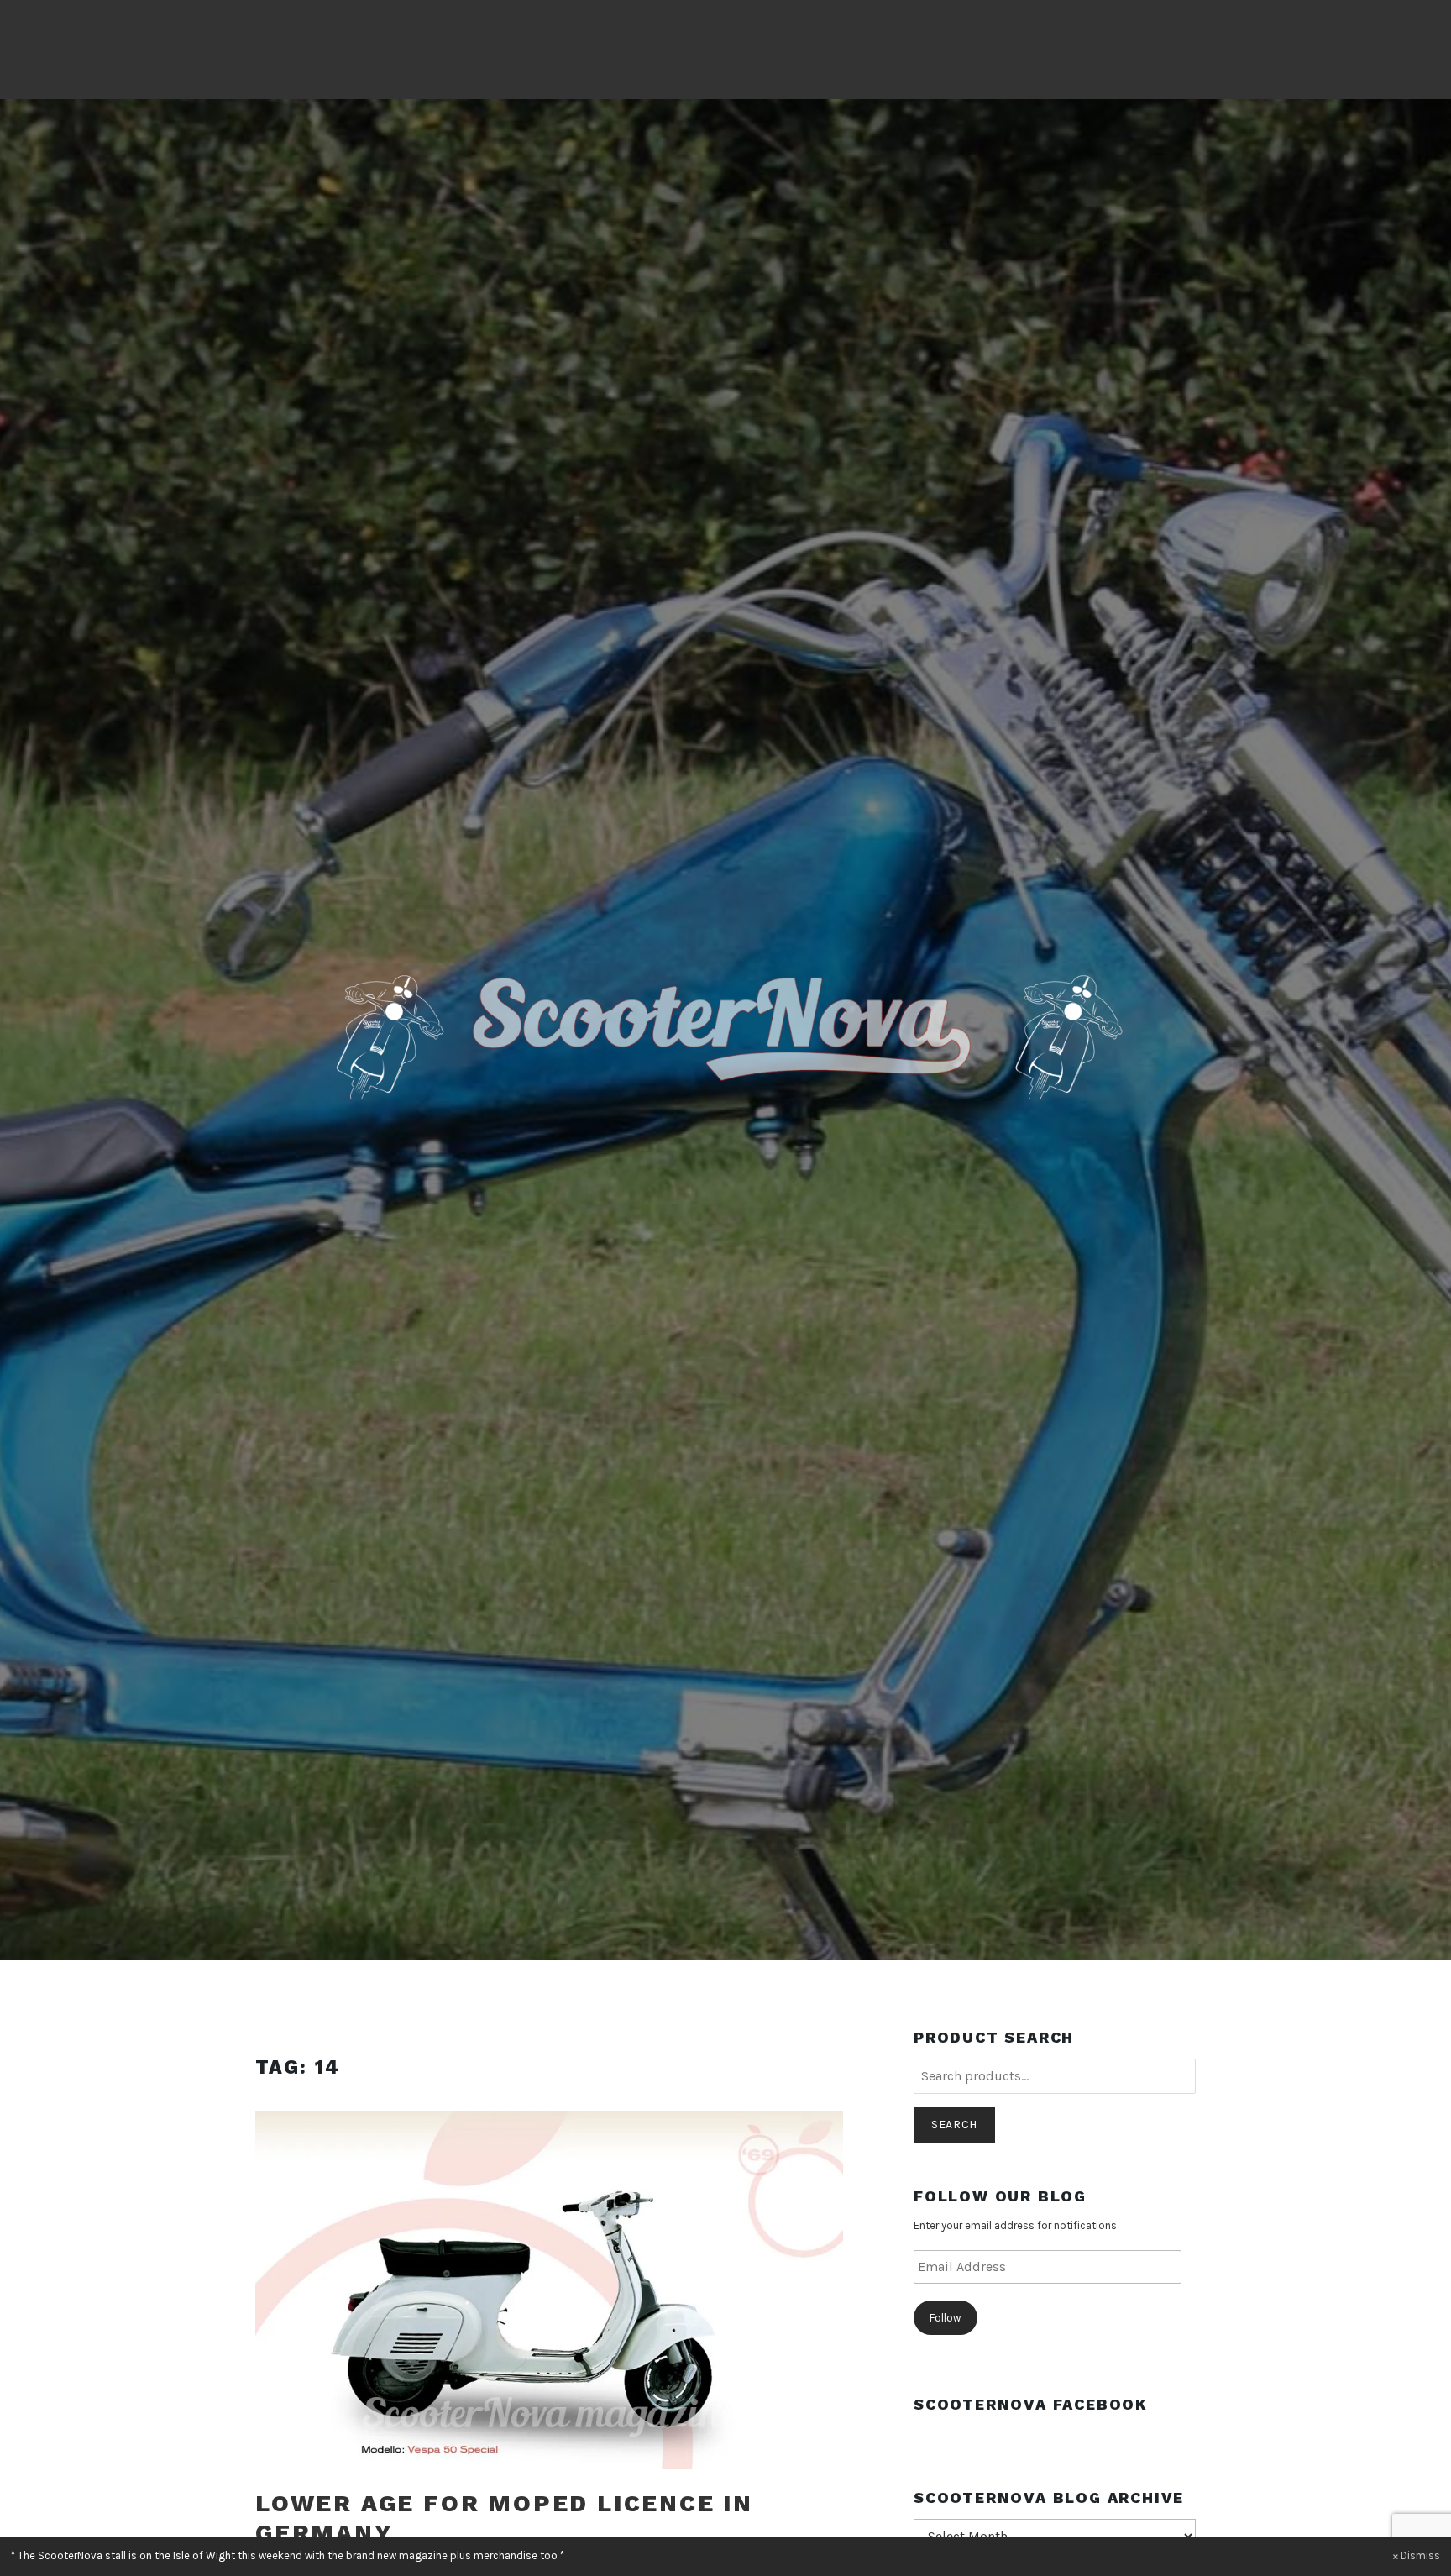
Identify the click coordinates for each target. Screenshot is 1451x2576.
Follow (945, 2318)
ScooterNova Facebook (1031, 2404)
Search (954, 2125)
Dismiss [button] (1420, 2555)
